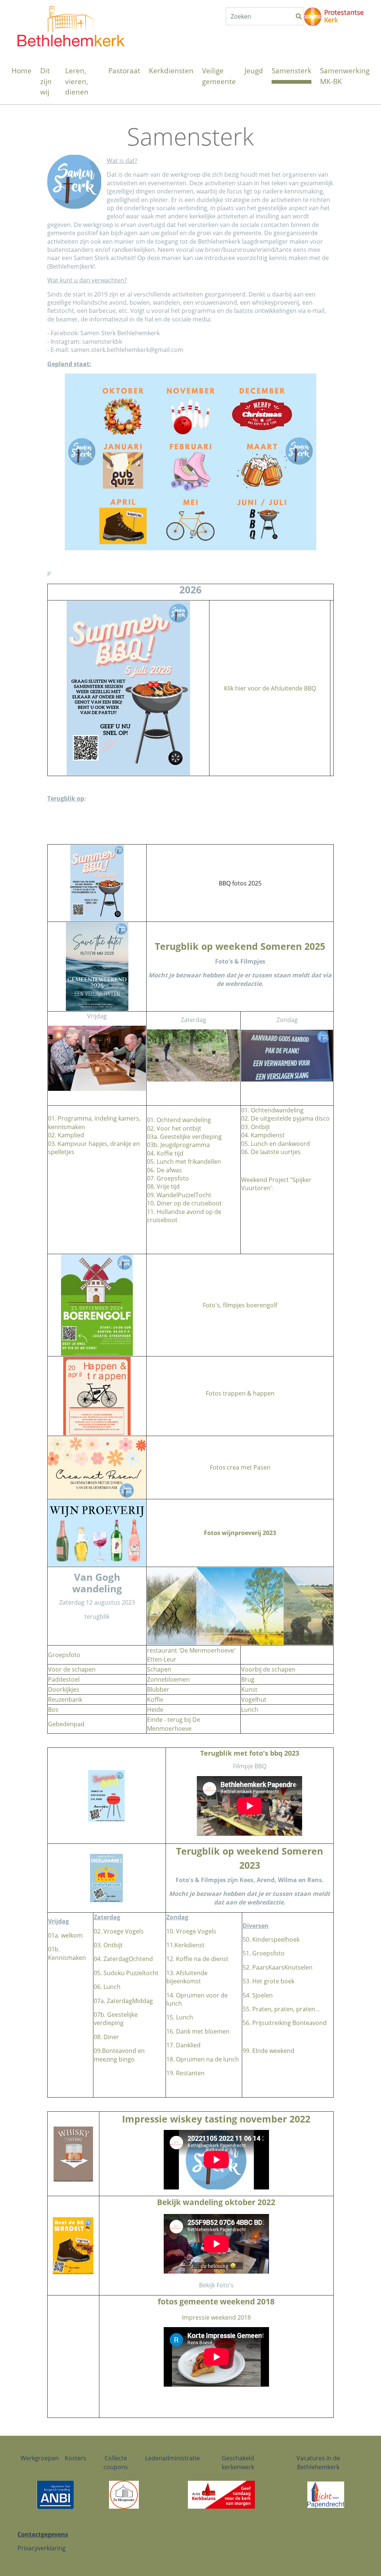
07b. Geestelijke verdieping (116, 2019)
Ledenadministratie (172, 2458)
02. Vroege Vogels (119, 1931)
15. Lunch (180, 2017)
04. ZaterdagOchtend (123, 1959)
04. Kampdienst (263, 1135)
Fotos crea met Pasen (240, 1467)
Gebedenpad (66, 1724)
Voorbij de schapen (268, 1669)
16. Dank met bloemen (198, 2031)
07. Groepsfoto (168, 1178)
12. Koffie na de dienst (197, 1959)
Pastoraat (124, 71)
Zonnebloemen (168, 1679)
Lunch (250, 1710)
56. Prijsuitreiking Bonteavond (285, 2023)
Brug (248, 1679)
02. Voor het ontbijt (174, 1128)
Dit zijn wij (46, 81)
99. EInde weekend (268, 2051)
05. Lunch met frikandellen (184, 1162)
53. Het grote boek (268, 1981)
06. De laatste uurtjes (271, 1152)
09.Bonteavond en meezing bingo (119, 2055)
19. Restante (184, 2073)
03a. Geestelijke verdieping (184, 1137)
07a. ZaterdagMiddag (123, 2001)
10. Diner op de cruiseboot (184, 1203)
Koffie (155, 1699)
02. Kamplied (66, 1135)
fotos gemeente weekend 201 (214, 2301)
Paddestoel (64, 1679)
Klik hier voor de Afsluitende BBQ (270, 688)
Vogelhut (254, 1699)
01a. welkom (65, 1935)
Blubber (158, 1689)
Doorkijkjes (64, 1689)
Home (22, 71)
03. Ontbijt (256, 1127)
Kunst (249, 1689)
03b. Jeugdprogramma (178, 1145)
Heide (155, 1710)
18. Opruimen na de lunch (203, 2059)
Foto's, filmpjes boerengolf (240, 1305)
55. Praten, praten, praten (279, 2009)
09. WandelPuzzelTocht (179, 1195)
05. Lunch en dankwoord (276, 1144)
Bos (53, 1710)
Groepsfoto (64, 1655)
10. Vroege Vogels (191, 1931)
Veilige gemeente (219, 76)
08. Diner (106, 2037)
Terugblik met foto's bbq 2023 (250, 1753)
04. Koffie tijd (165, 1153)
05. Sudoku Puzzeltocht (126, 1973)
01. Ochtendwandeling (272, 1110)
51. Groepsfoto (264, 1953)
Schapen (159, 1669)
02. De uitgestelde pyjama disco (285, 1118)
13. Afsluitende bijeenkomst (187, 1977)
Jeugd (254, 71)
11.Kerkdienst (185, 1945)
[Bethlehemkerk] (71, 14)
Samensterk (292, 71)
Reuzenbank (65, 1699)
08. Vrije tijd (163, 1186)
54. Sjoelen (258, 1995)
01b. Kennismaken (67, 1953)
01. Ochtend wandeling (179, 1120)
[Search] (299, 16)
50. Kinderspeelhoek (271, 1939)
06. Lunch (107, 1987)
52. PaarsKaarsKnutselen (278, 1967)
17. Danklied (183, 2045)
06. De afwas (164, 1170)
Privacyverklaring (41, 2548)
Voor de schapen (72, 1669)
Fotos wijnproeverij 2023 (240, 1533)
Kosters (76, 2458)
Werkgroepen (40, 2458)
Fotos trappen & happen (240, 1393)
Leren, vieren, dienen (77, 81)
